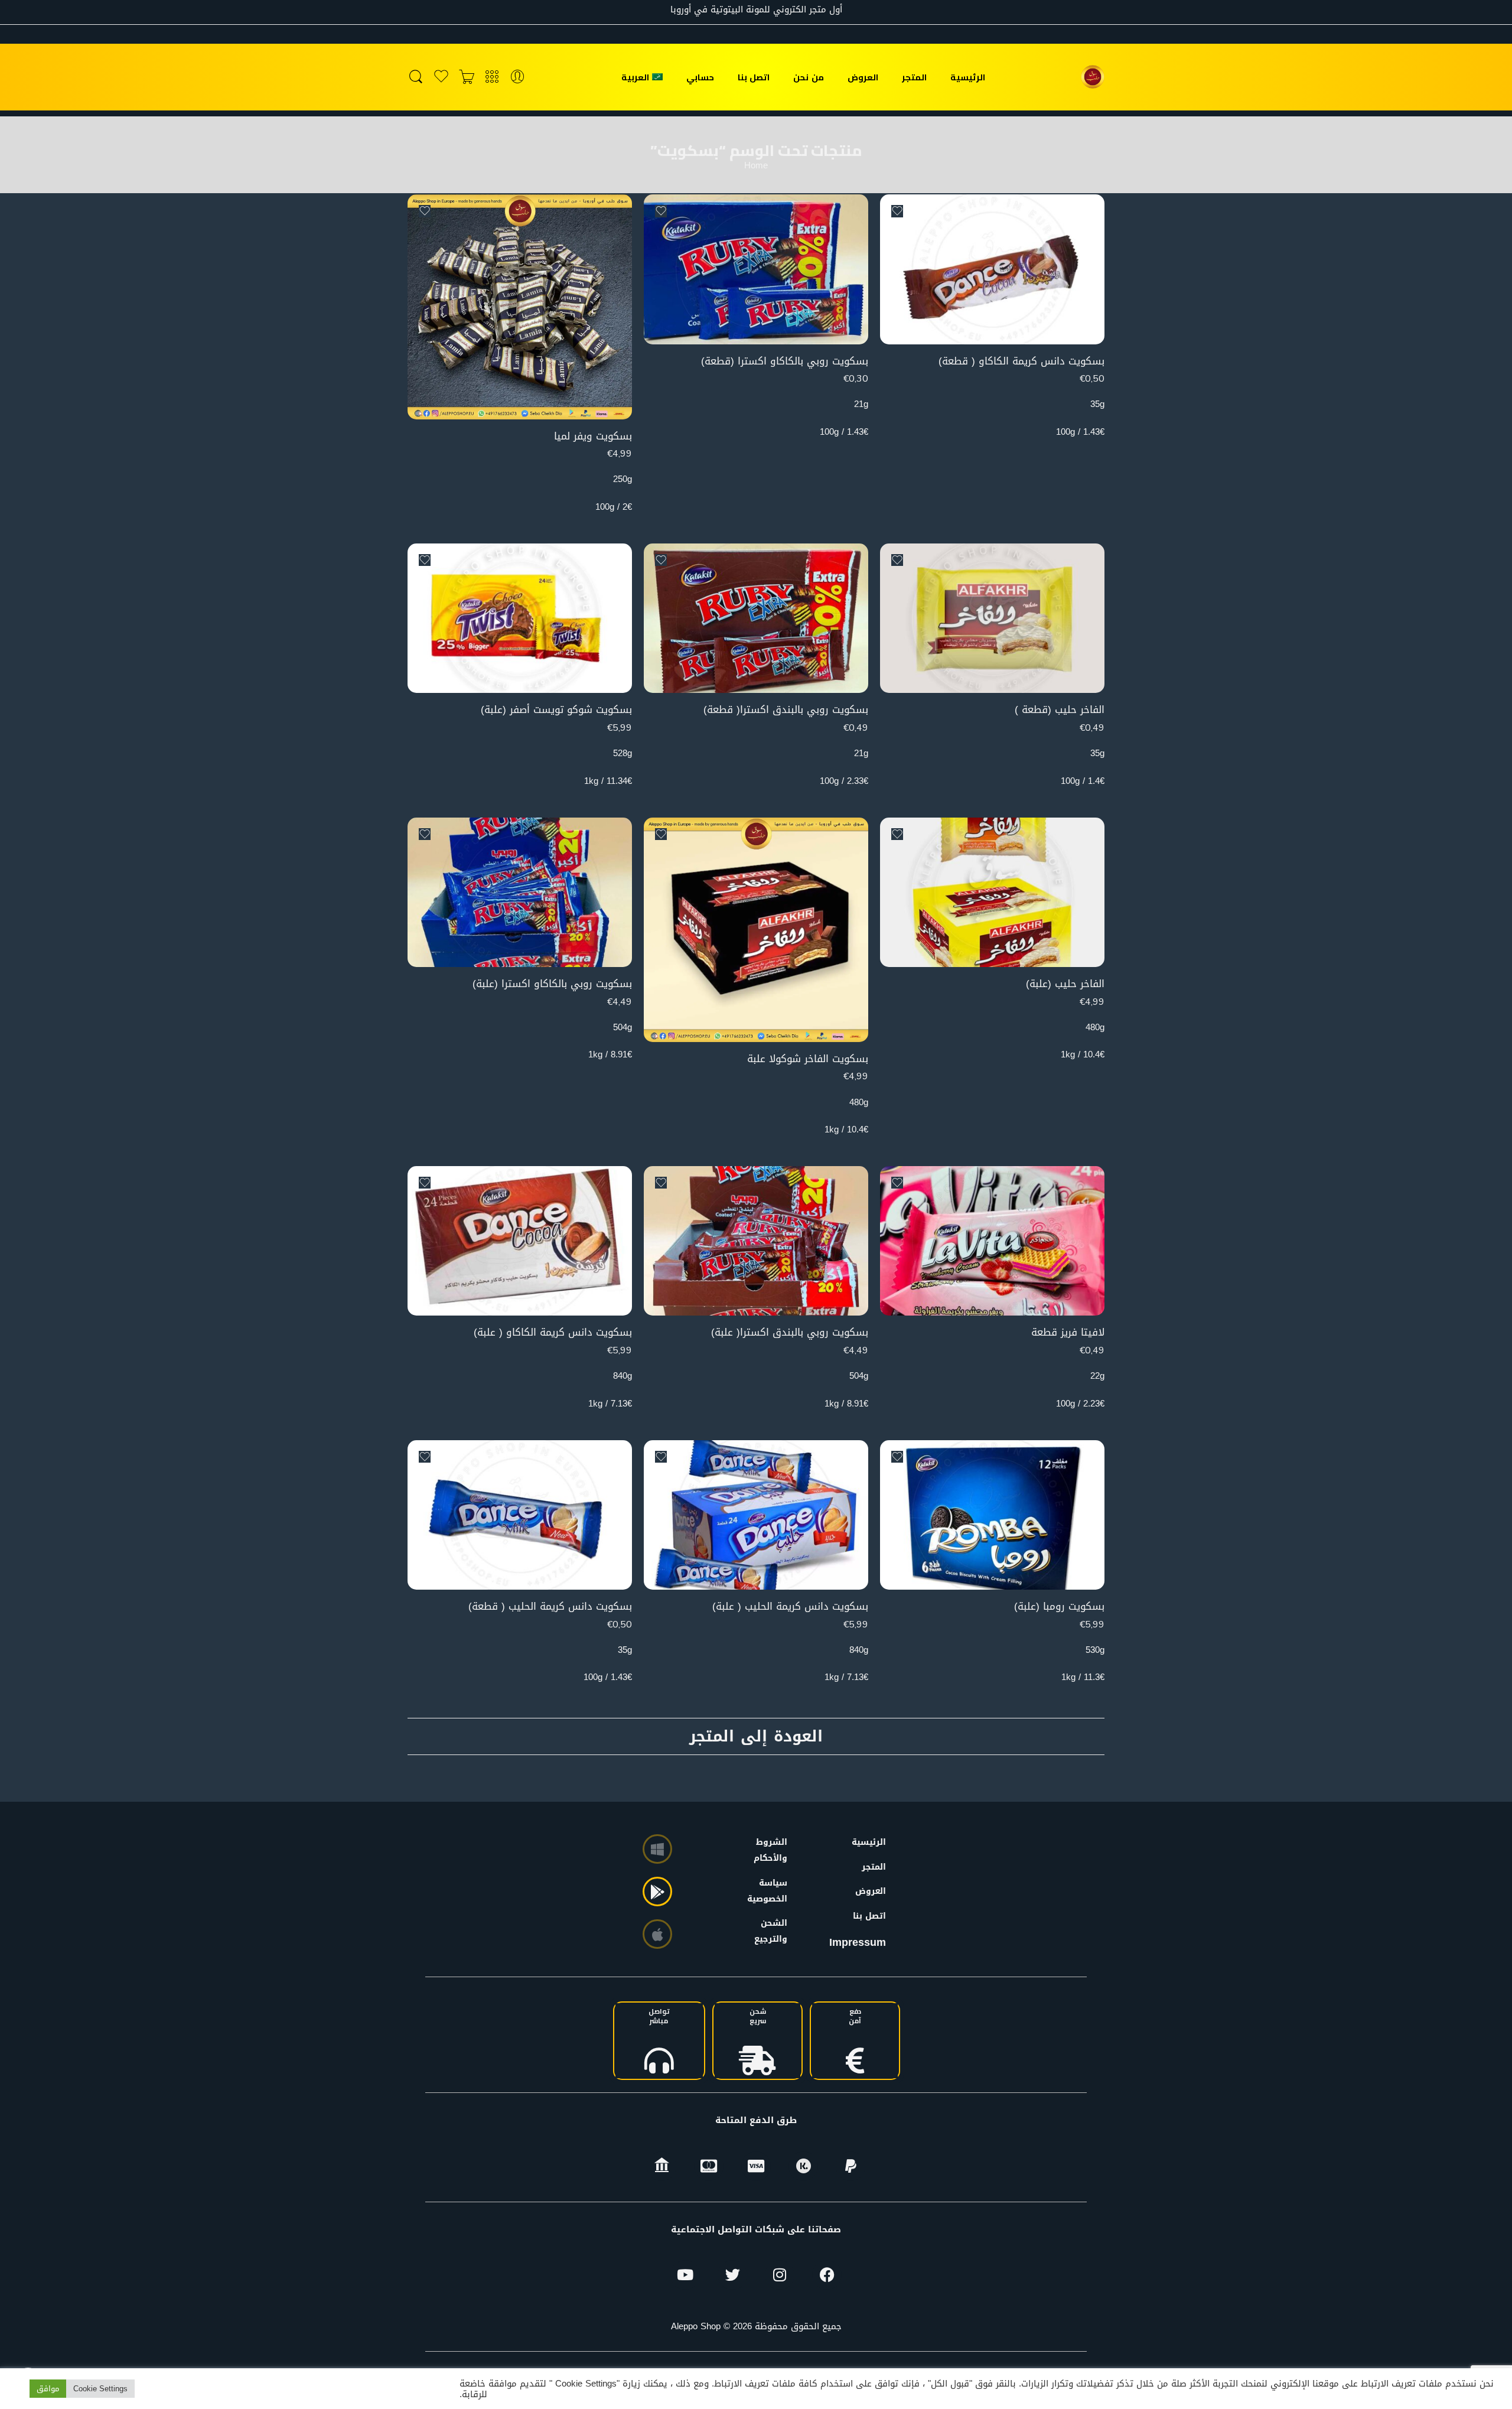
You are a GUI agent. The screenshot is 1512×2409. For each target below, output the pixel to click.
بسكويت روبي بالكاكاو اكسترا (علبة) (552, 984)
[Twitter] (732, 2275)
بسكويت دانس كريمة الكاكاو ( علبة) (553, 1332)
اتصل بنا (754, 77)
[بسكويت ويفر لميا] (520, 307)
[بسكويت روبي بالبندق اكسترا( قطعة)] (756, 618)
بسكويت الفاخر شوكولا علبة (808, 1059)
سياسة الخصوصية (773, 1891)
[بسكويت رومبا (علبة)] (992, 1515)
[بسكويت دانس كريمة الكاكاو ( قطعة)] (992, 269)
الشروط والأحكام (773, 1850)
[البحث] (416, 77)
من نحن (808, 77)
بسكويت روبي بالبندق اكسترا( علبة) (790, 1332)
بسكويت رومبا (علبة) (1059, 1606)
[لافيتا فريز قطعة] (992, 1241)
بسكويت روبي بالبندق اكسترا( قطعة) (786, 710)
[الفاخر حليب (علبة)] (992, 892)
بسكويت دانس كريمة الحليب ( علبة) (790, 1606)
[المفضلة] (897, 211)
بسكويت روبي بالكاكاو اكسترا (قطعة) (785, 361)
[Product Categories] (492, 77)
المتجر (914, 77)
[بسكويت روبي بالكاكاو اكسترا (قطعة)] (756, 269)
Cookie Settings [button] (100, 2389)
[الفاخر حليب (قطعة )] (992, 618)
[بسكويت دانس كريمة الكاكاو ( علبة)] (520, 1241)
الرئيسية (968, 77)
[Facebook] (827, 2275)
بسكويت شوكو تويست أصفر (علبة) (556, 710)
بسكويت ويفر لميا (593, 436)
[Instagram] (780, 2275)
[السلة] (467, 77)
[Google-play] (657, 1892)
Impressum (858, 1942)
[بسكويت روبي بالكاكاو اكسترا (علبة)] (520, 892)
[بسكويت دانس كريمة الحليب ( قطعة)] (520, 1515)
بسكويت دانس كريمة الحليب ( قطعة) (550, 1606)
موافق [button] (48, 2389)
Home (756, 166)
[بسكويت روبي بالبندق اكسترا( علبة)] (756, 1241)
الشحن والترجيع (773, 1931)
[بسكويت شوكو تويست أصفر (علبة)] (520, 618)
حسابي (700, 77)
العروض (863, 77)
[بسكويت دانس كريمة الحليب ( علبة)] (756, 1515)
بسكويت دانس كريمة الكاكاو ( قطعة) (1021, 361)
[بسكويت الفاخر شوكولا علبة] (756, 930)
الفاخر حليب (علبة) (1065, 984)
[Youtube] (685, 2275)
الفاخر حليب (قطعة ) (1060, 710)
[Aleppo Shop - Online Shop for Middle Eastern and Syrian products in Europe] (1093, 77)
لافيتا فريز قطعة (1068, 1332)
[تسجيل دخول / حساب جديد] (517, 77)
